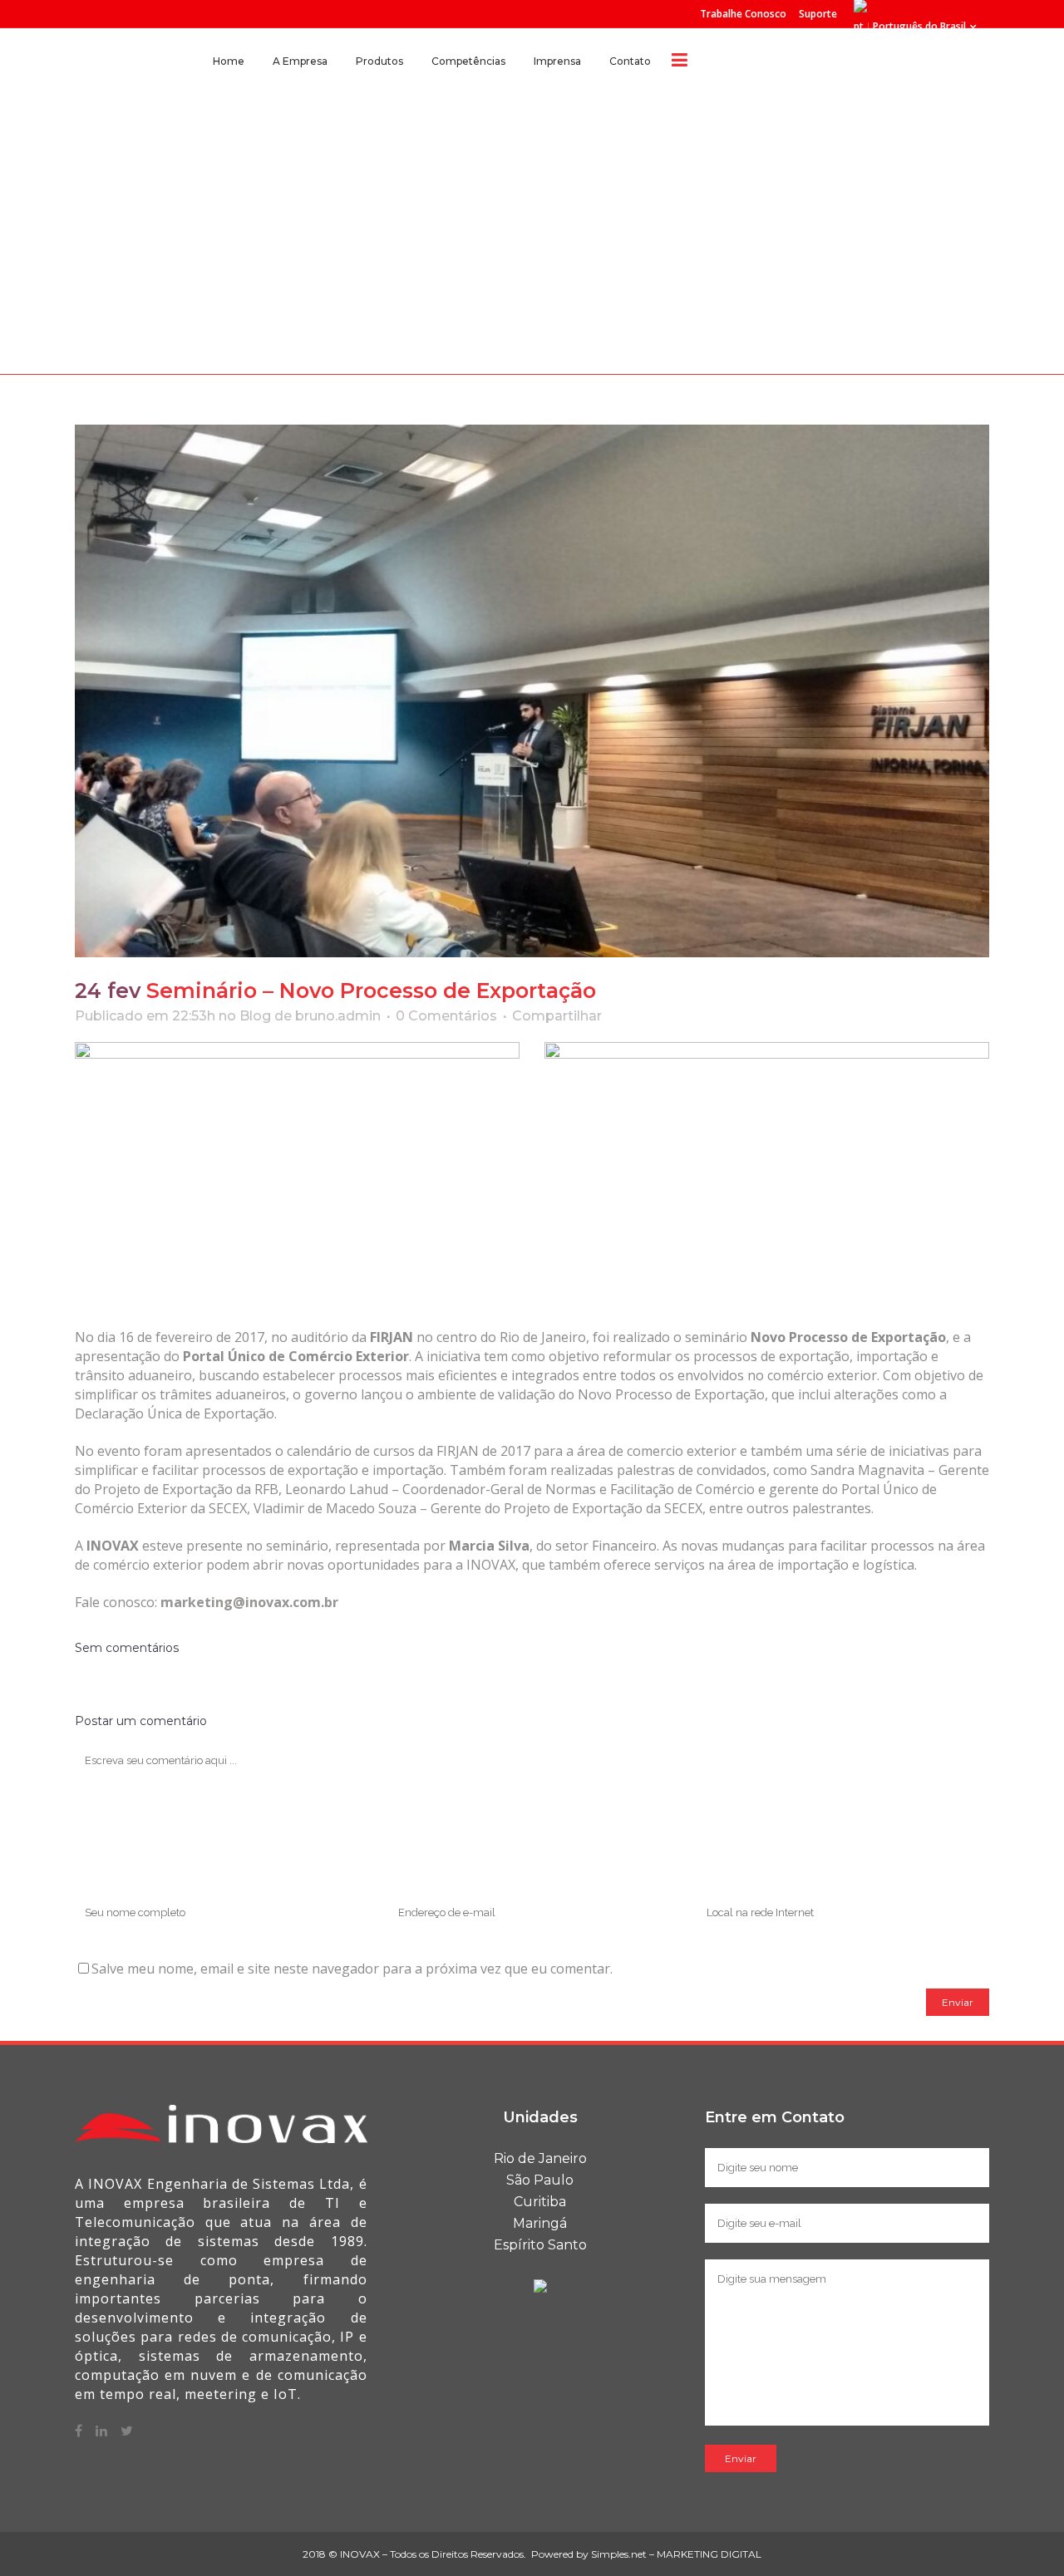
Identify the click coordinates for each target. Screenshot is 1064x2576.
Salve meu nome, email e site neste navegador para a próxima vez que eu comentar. (352, 1969)
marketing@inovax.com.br (249, 1602)
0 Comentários (446, 1016)
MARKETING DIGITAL (709, 2554)
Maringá (540, 2223)
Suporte (818, 14)
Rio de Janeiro (540, 2158)
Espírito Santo (540, 2245)
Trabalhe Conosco (743, 14)
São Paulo (540, 2180)
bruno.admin (338, 1016)
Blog (255, 1016)
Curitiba (540, 2202)
